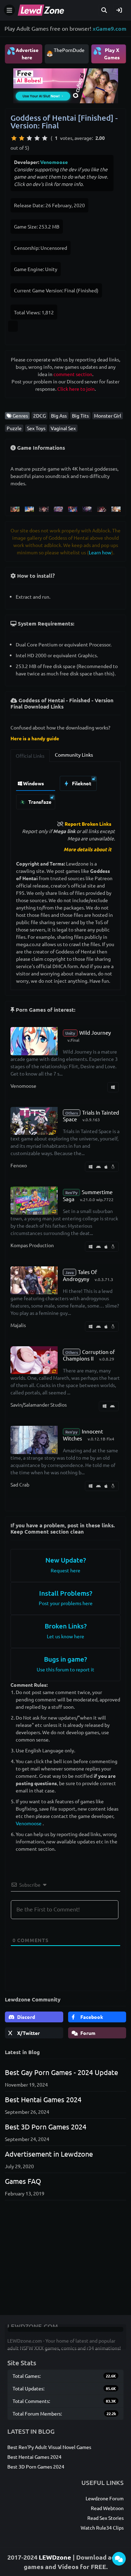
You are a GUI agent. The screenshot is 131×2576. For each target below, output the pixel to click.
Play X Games (107, 53)
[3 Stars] (29, 138)
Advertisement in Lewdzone (49, 2154)
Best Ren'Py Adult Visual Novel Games (49, 2447)
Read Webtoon (107, 2508)
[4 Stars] (37, 138)
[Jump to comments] (119, 2559)
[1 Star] (14, 138)
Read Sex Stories (105, 2518)
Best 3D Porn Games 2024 (46, 2126)
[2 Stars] (22, 138)
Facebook (91, 2017)
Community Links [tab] (74, 755)
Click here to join (76, 389)
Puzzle (14, 428)
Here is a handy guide (35, 738)
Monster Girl (108, 415)
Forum (87, 2033)
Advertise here (23, 53)
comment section (73, 374)
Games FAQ (23, 2181)
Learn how (100, 552)
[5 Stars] (45, 138)
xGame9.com (110, 28)
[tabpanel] (66, 791)
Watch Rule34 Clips (102, 2528)
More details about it (88, 849)
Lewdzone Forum (105, 2498)
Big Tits (80, 415)
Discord (26, 2017)
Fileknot (81, 783)
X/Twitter (28, 2033)
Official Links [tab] (30, 756)
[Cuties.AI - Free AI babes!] (66, 85)
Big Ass (59, 415)
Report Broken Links (88, 824)
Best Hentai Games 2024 (43, 2099)
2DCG (39, 415)
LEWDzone (55, 2557)
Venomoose (54, 162)
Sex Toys (36, 428)
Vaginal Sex (63, 428)
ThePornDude (69, 50)
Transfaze (39, 802)
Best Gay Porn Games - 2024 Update (61, 2072)
